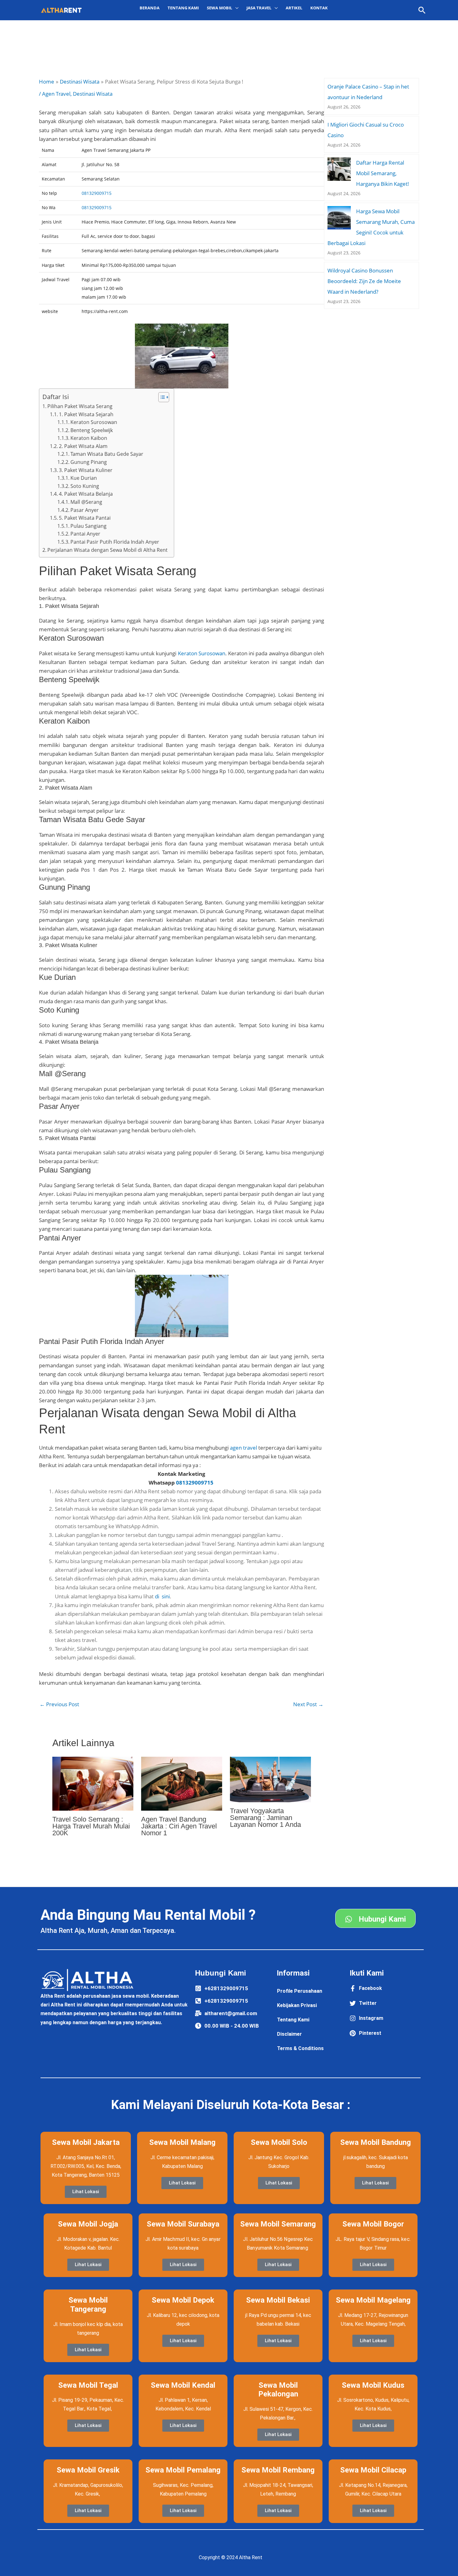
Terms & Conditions (300, 2048)
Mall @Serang (86, 502)
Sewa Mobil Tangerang (88, 2305)
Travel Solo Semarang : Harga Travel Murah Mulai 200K (91, 1826)
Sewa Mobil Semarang (278, 2224)
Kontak (319, 8)
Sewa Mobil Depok (183, 2300)
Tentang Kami (183, 8)
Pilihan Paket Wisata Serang (80, 406)
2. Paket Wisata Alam (83, 446)
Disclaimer (289, 2034)
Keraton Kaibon (89, 438)
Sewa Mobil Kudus (373, 2385)
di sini (162, 1596)
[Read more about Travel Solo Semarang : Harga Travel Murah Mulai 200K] (93, 1783)
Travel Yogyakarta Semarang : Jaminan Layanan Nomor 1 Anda (265, 1818)
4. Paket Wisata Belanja (86, 494)
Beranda (150, 8)
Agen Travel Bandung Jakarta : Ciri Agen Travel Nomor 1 (179, 1826)
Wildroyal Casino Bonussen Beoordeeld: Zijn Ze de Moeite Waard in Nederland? (364, 281)
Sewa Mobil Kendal (183, 2385)
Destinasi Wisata (93, 94)
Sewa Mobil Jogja (88, 2224)
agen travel (243, 1448)
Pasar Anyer (85, 510)
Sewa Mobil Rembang (278, 2470)
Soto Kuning (85, 486)
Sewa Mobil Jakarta (86, 2142)
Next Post (308, 1704)
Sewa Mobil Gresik (88, 2470)
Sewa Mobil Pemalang (183, 2470)
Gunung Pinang (89, 462)
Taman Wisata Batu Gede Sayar (107, 454)
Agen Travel (56, 94)
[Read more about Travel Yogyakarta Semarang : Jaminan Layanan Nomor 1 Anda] (270, 1779)
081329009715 (97, 193)
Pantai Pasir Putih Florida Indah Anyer (115, 542)
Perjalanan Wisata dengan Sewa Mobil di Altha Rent (107, 550)
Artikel (294, 8)
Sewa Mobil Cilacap (373, 2470)
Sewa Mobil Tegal (88, 2385)
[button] (422, 10)
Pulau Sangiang (88, 526)
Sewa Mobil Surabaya (183, 2224)
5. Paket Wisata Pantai (85, 518)
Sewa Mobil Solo (279, 2142)
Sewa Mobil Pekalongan (278, 2390)
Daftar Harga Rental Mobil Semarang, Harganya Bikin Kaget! (383, 173)
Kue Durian (84, 478)
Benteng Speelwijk (92, 430)
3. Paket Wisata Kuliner (86, 470)
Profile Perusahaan (300, 1991)
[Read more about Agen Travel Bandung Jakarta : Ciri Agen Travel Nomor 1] (182, 1783)
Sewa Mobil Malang (182, 2142)
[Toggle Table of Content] (161, 397)
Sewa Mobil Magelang (373, 2300)
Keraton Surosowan (94, 422)
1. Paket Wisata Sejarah (86, 414)
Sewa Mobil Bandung (376, 2142)
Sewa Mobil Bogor (373, 2224)
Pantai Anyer (85, 534)
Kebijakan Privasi (297, 2005)
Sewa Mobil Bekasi (278, 2300)
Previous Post (59, 1704)
